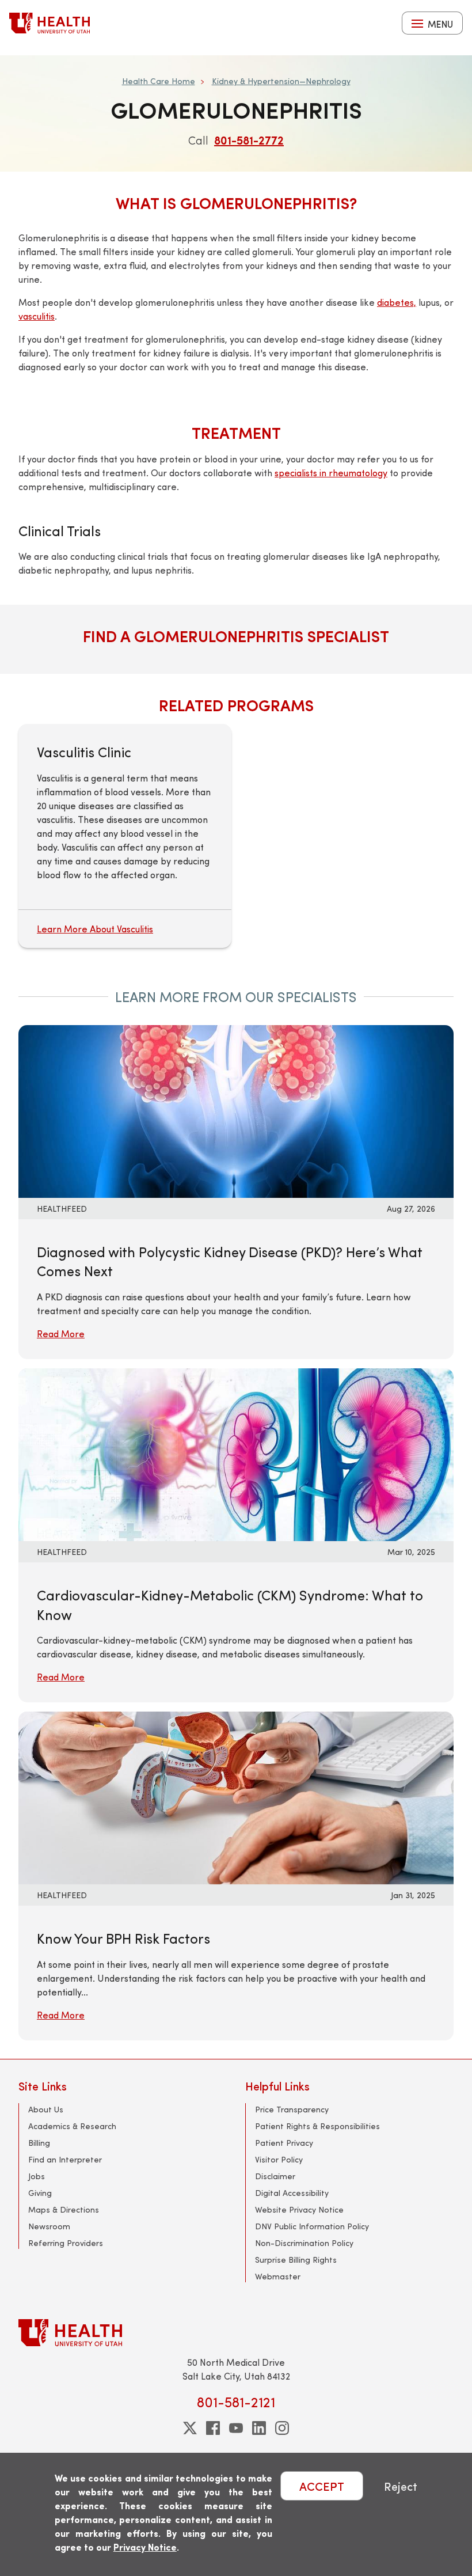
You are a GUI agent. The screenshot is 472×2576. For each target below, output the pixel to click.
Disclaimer (275, 2176)
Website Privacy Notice (299, 2209)
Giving (40, 2193)
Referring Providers (66, 2243)
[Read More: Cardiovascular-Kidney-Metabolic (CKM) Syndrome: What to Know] (191, 1453)
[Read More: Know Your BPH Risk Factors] (191, 1797)
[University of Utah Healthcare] (236, 2333)
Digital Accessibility (292, 2193)
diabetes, (397, 302)
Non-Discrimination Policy (304, 2243)
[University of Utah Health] (50, 23)
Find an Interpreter (65, 2159)
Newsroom (49, 2226)
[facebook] (213, 2428)
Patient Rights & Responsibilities (317, 2126)
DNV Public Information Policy (312, 2226)
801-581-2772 (249, 140)
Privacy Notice (145, 2547)
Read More (61, 1333)
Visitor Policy (279, 2159)
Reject (401, 2486)
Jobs (37, 2176)
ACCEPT (322, 2486)
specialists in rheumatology (331, 473)
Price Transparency (292, 2109)
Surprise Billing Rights (296, 2260)
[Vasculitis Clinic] (125, 836)
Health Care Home (159, 81)
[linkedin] (259, 2428)
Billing (39, 2143)
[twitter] (190, 2428)
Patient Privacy (284, 2143)
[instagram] (282, 2428)
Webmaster (278, 2276)
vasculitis (37, 316)
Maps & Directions (64, 2209)
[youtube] (236, 2428)
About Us (46, 2109)
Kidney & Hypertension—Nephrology (281, 81)
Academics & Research (72, 2126)
